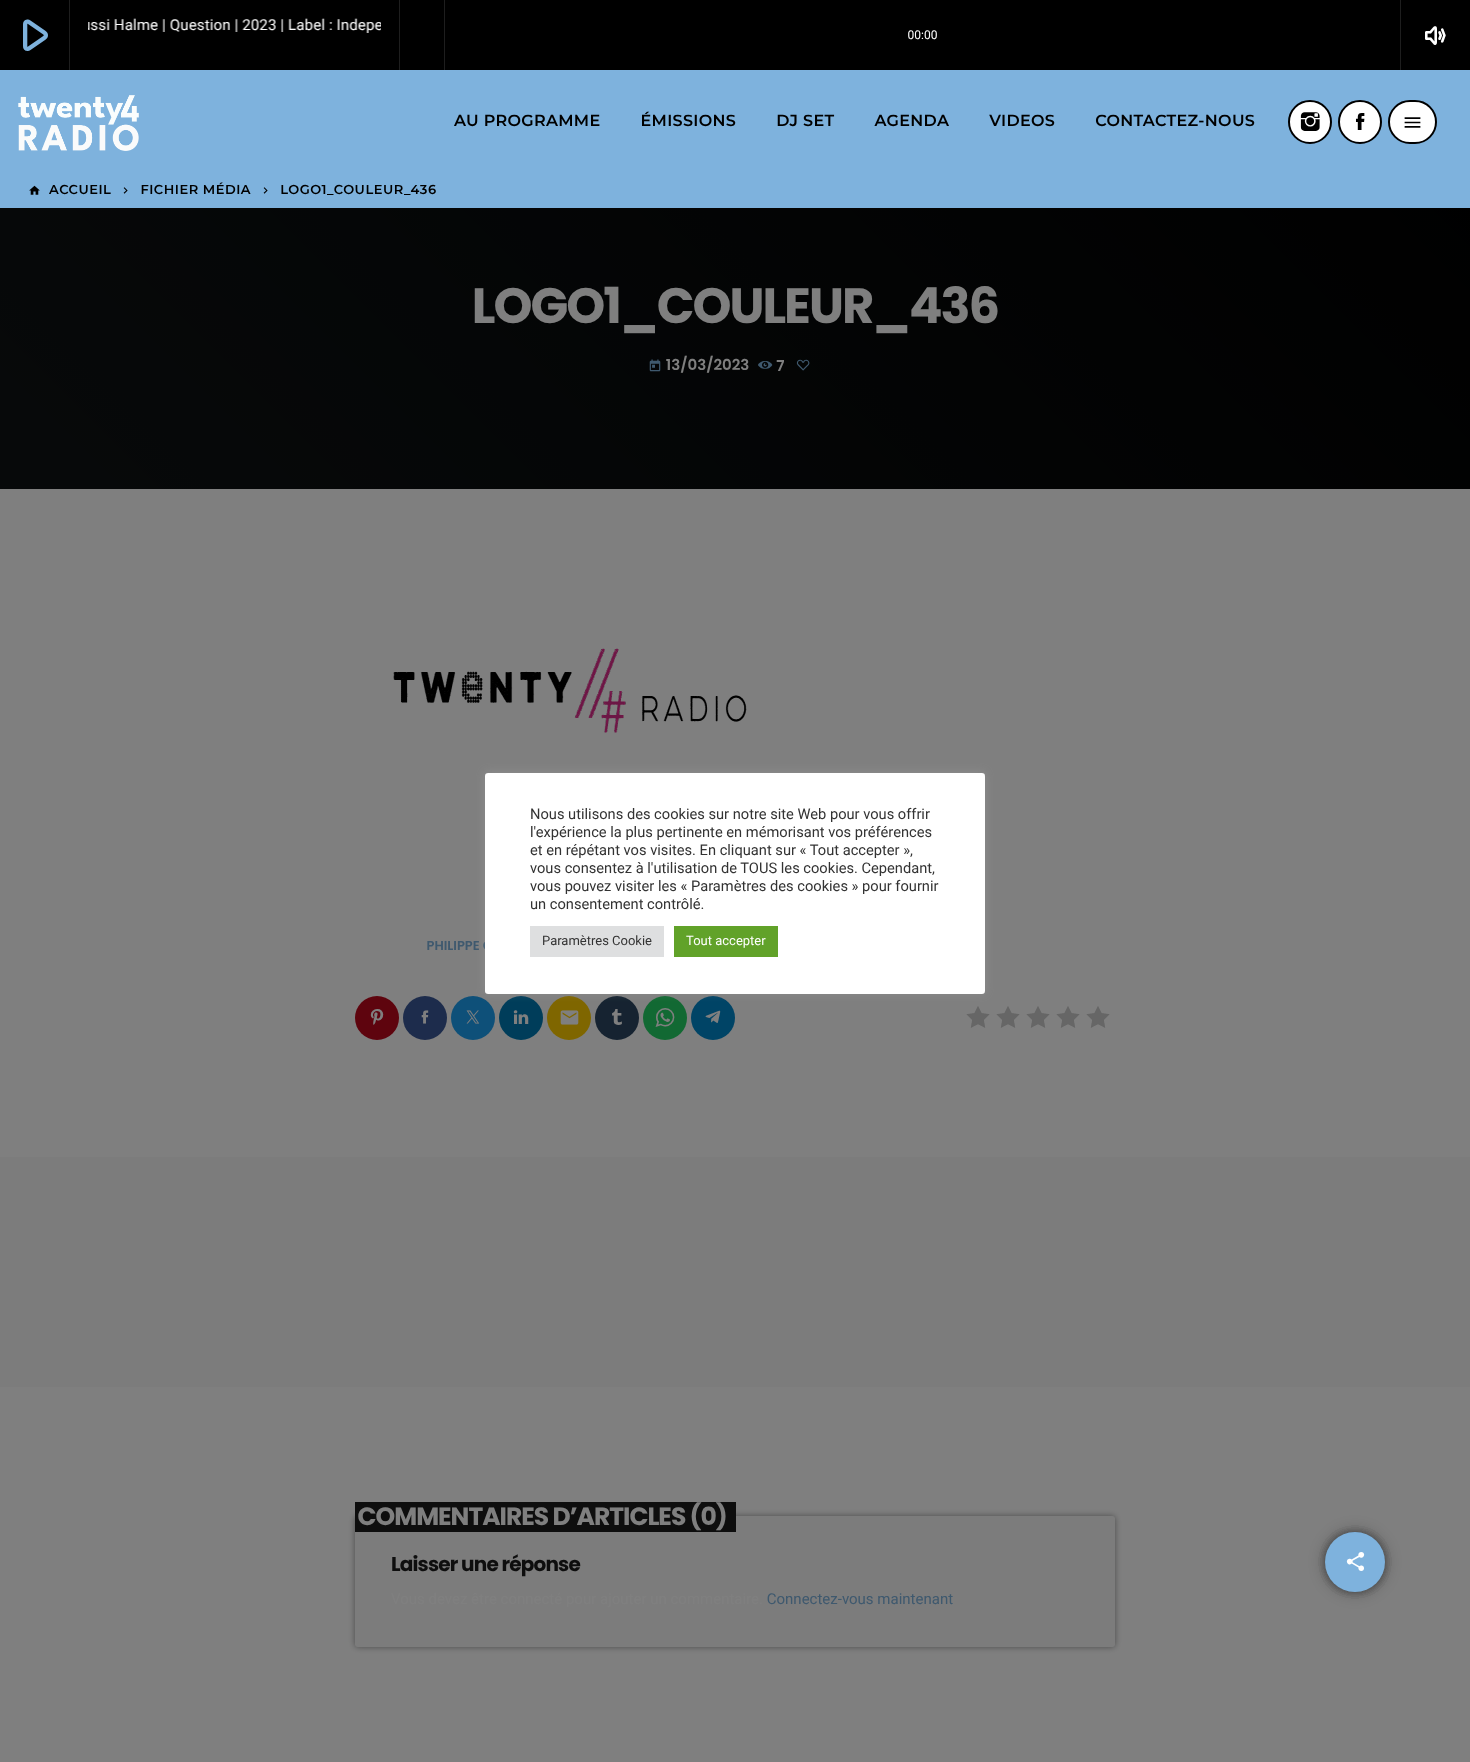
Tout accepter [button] (726, 941)
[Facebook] (1360, 122)
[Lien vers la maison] (78, 122)
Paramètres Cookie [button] (597, 941)
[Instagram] (1310, 122)
